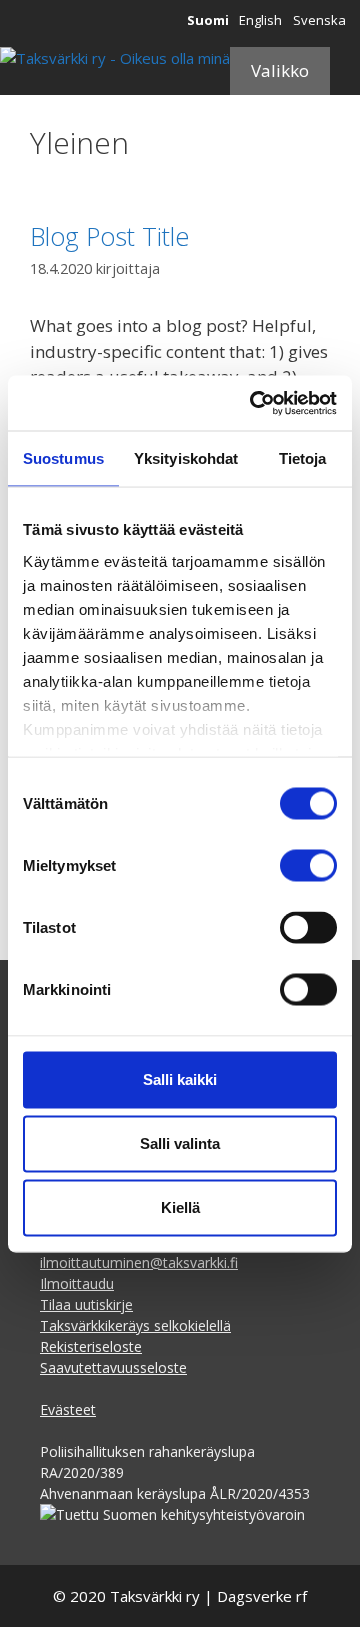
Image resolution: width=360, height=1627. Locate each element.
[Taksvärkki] (115, 58)
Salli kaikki (180, 1079)
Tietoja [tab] (303, 458)
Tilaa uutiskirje (86, 1304)
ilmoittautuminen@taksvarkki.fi (139, 1262)
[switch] (308, 866)
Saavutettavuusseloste (113, 1367)
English (260, 20)
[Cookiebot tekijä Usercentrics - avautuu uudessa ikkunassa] (254, 403)
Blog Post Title (109, 236)
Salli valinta (180, 1143)
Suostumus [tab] (63, 458)
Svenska (319, 20)
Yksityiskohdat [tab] (186, 458)
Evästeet (68, 1409)
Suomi (208, 20)
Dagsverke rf (262, 1596)
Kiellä (180, 1207)
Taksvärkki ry (155, 1596)
